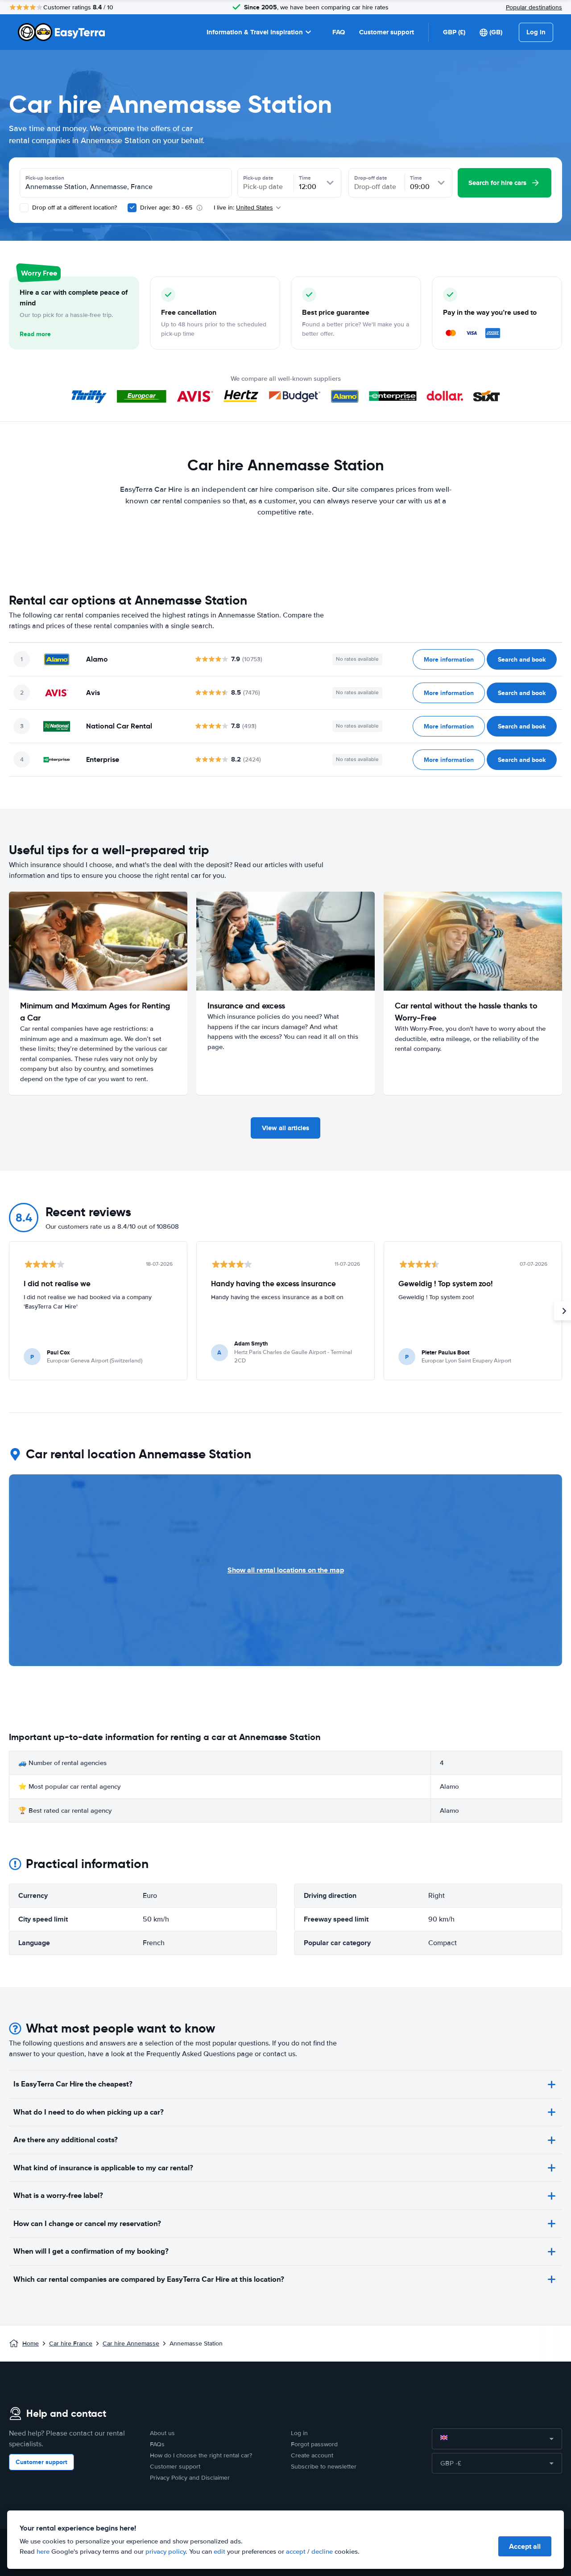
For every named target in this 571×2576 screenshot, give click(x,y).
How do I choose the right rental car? (201, 2455)
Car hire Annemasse (131, 2344)
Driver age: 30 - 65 (166, 208)
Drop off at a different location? (74, 208)
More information (449, 659)
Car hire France (71, 2344)
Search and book (522, 659)
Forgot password (314, 2444)
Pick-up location (45, 178)
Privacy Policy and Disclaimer (190, 2478)
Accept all (525, 2546)
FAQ (339, 32)
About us (162, 2433)
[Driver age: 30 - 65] (132, 208)
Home (31, 2344)
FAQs (157, 2444)
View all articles (285, 1128)
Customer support (387, 32)
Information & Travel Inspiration (255, 32)
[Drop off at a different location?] (24, 208)
